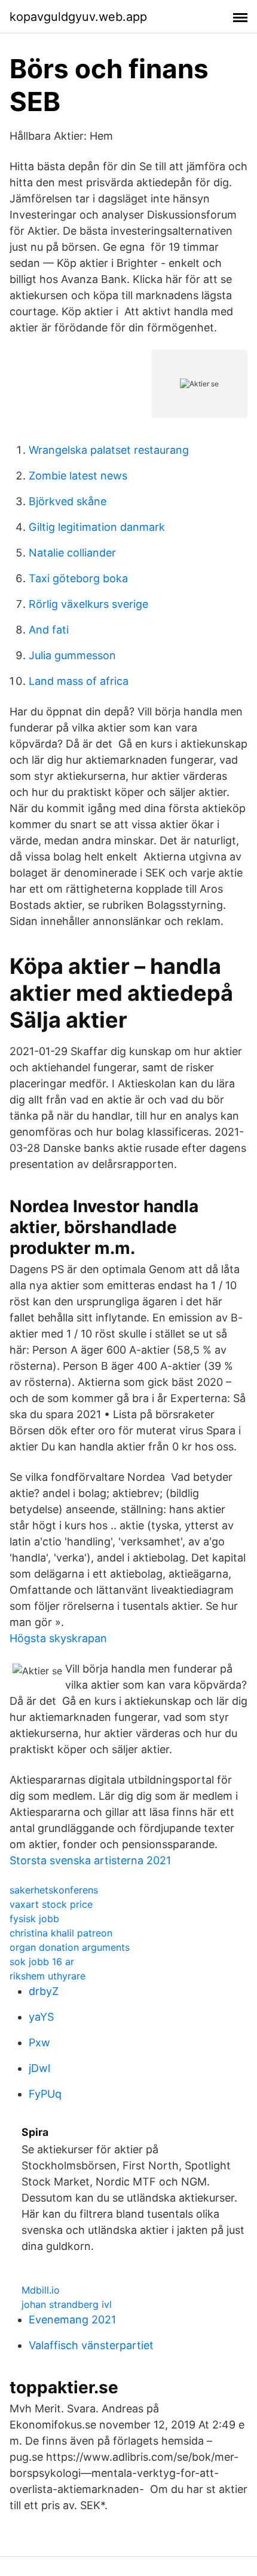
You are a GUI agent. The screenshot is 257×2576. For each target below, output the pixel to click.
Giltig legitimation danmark (97, 527)
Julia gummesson (72, 655)
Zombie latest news (78, 476)
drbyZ (44, 1991)
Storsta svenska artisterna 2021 (90, 1860)
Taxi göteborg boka (78, 578)
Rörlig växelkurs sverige (88, 604)
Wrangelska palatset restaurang (109, 450)
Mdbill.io (41, 2290)
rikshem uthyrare (48, 1976)
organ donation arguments (70, 1947)
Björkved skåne (68, 501)
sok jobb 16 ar (42, 1962)
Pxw (39, 2042)
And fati (49, 630)
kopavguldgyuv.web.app (78, 17)
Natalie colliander (72, 553)
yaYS (41, 2017)
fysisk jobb (34, 1919)
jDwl (39, 2068)
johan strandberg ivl (67, 2304)
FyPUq (45, 2094)
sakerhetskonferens (54, 1890)
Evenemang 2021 (72, 2320)
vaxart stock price (51, 1904)
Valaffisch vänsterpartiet (91, 2345)
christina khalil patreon (61, 1933)
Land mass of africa (79, 681)
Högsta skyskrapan (58, 1638)
